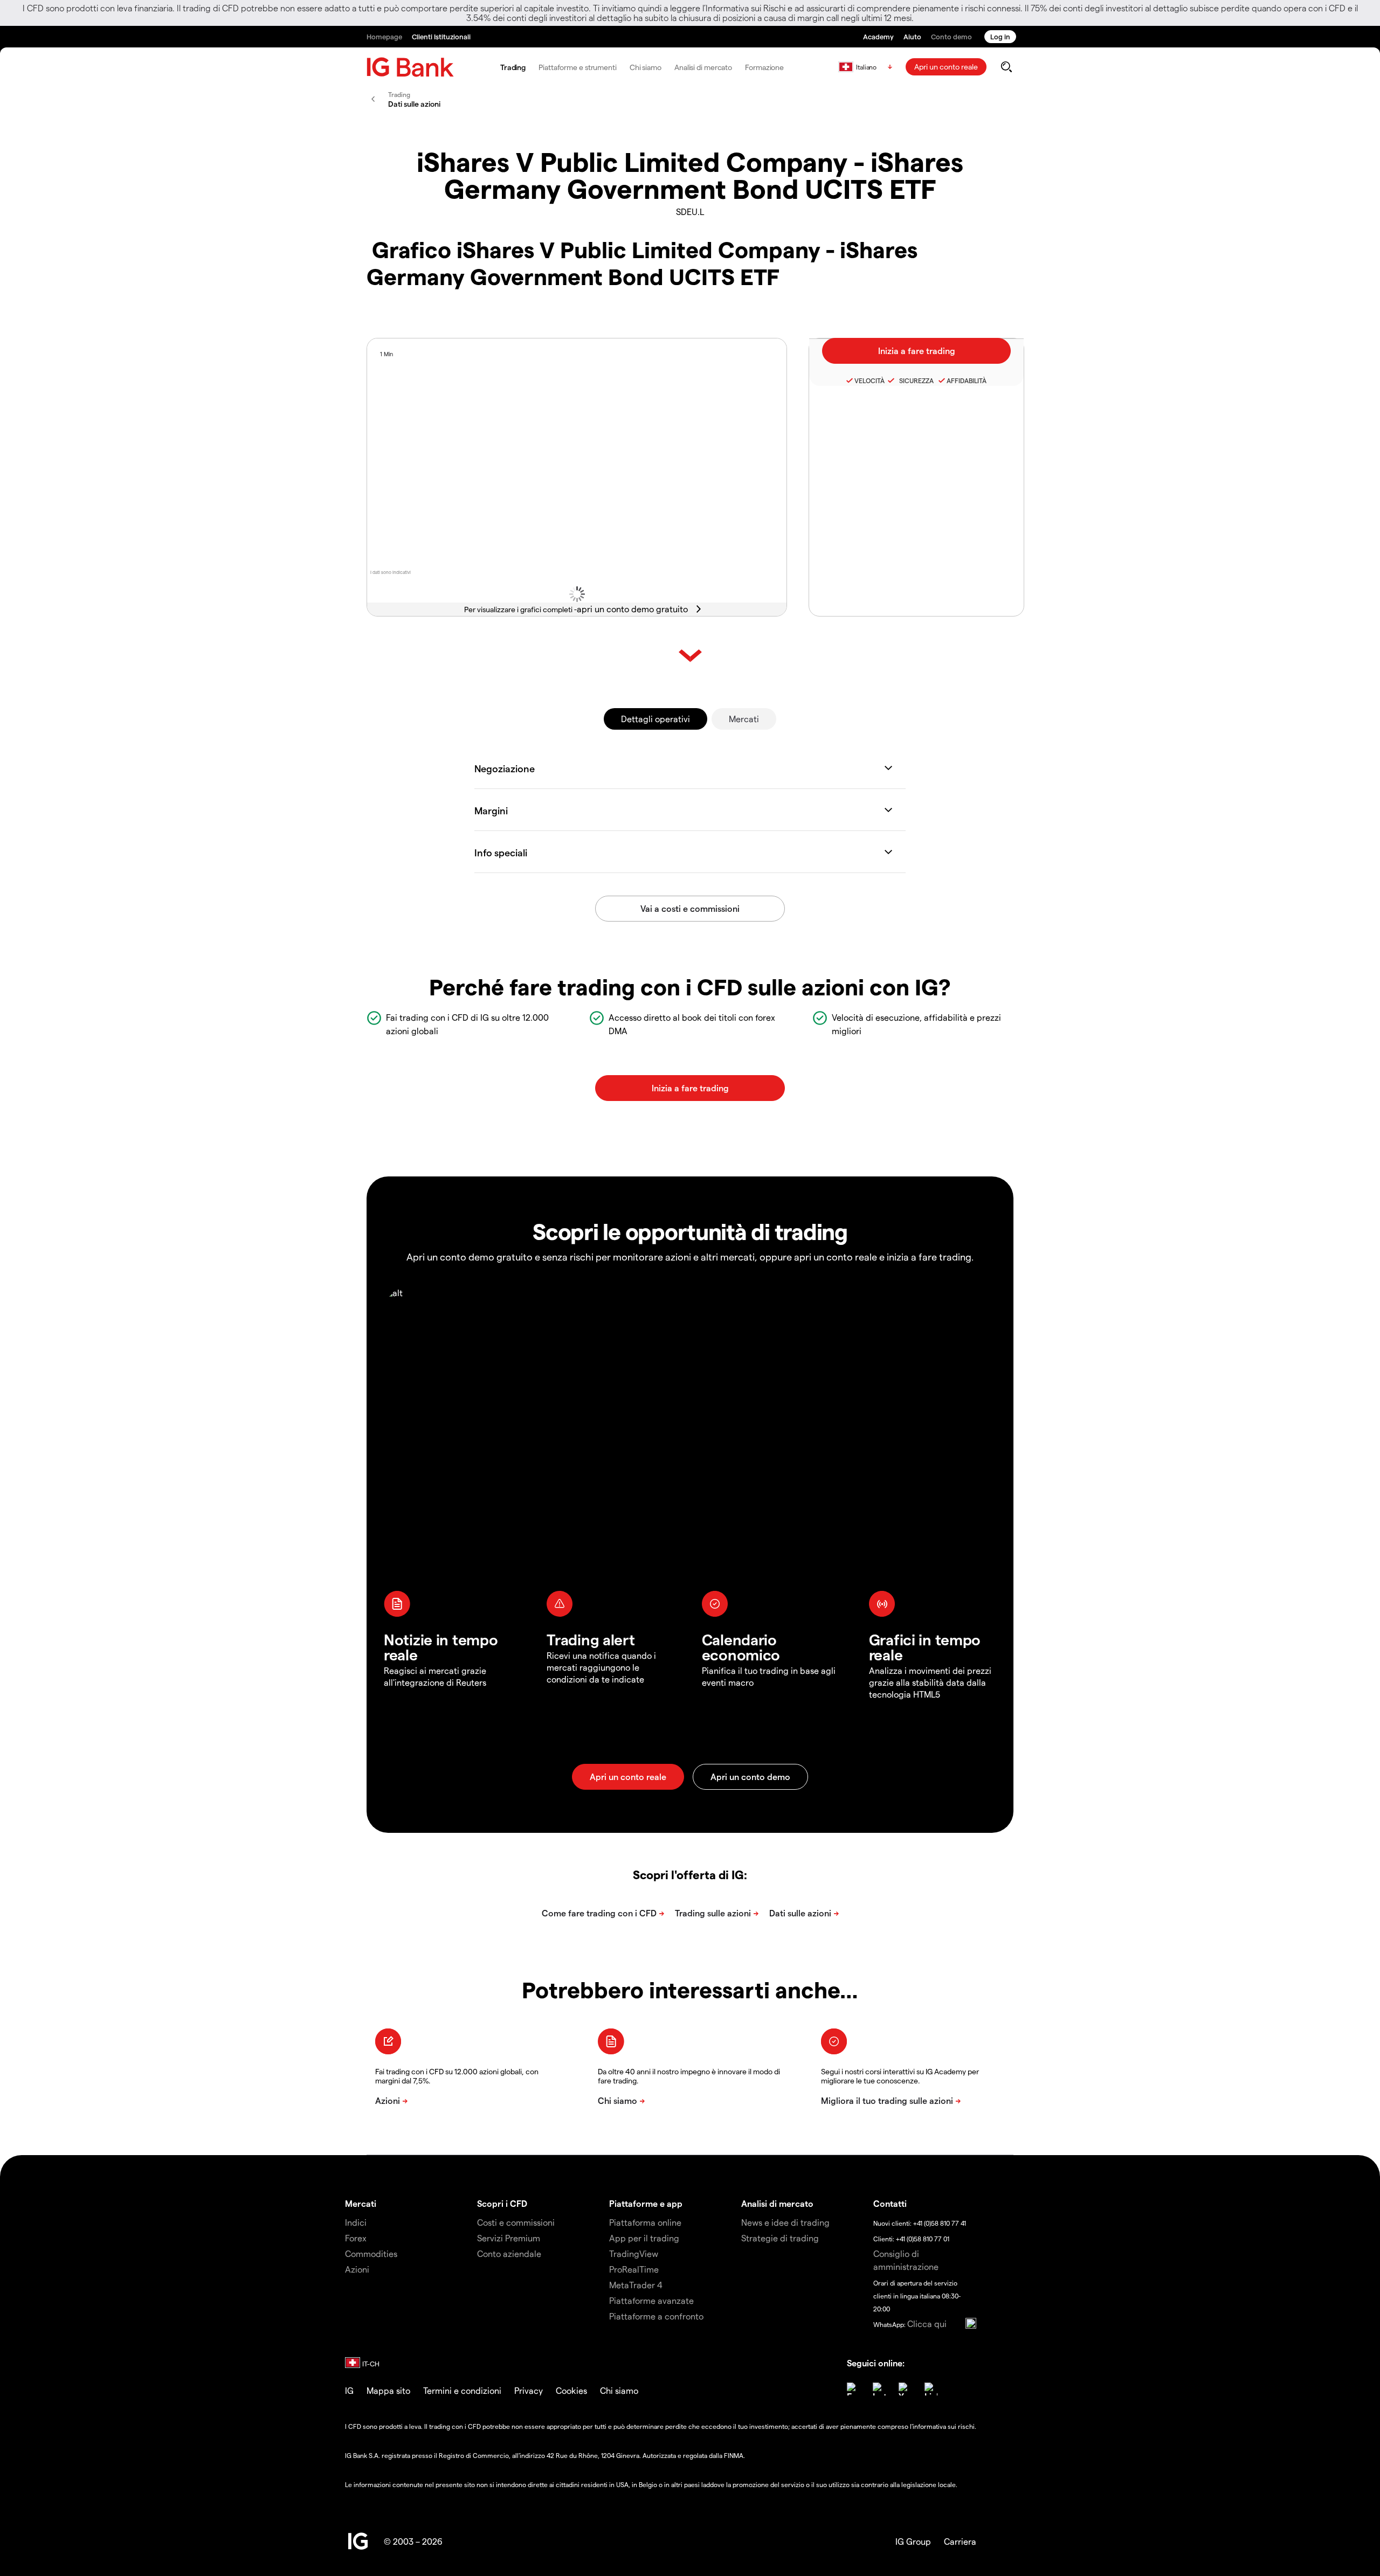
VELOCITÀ (870, 380)
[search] (1006, 67)
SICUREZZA (915, 380)
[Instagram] (879, 2389)
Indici (356, 2222)
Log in (1000, 36)
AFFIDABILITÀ (967, 380)
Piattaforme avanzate (651, 2300)
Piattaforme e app (646, 2203)
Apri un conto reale (946, 67)
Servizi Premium (509, 2238)
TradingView (634, 2253)
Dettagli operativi (655, 719)
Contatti (890, 2203)
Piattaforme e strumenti (578, 67)
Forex (356, 2238)
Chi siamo (646, 67)
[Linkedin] (931, 2389)
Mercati (744, 719)
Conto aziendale (509, 2253)
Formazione (764, 67)
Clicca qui (927, 2324)
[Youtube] (905, 2389)
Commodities (371, 2253)
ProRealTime (634, 2269)
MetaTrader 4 (636, 2285)
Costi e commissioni (516, 2222)
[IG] (410, 67)
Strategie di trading (780, 2238)
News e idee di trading (785, 2222)
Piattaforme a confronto (656, 2316)
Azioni (357, 2269)
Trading (513, 67)
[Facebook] (853, 2389)
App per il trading (644, 2238)
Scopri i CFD (502, 2203)
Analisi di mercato (703, 67)
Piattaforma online (645, 2222)
